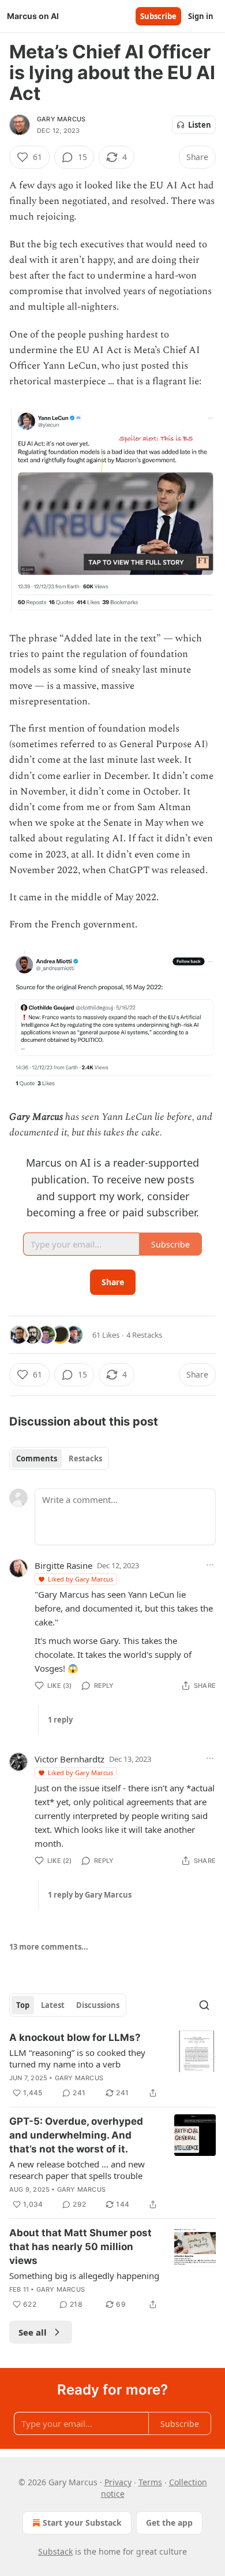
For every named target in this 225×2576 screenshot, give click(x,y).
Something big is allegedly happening (84, 2276)
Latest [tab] (53, 2005)
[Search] (204, 2005)
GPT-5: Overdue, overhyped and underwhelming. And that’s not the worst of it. (76, 2135)
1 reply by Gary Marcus (90, 1895)
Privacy (118, 2482)
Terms (150, 2482)
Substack (55, 2551)
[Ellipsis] (210, 1565)
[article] (112, 2065)
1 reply (60, 1720)
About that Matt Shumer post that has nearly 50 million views (80, 2247)
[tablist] (59, 1458)
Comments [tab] (37, 1458)
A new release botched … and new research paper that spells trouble (77, 2170)
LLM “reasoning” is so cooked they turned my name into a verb (77, 2058)
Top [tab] (23, 2005)
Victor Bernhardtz (70, 1759)
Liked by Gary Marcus (80, 1579)
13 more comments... (49, 1947)
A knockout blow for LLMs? (75, 2037)
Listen (200, 125)
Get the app (169, 2523)
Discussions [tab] (98, 2005)
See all (33, 2332)
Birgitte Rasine (63, 1565)
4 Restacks (144, 1335)
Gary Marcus (61, 119)
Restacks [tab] (85, 1458)
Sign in (201, 16)
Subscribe (158, 16)
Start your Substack (82, 2523)
